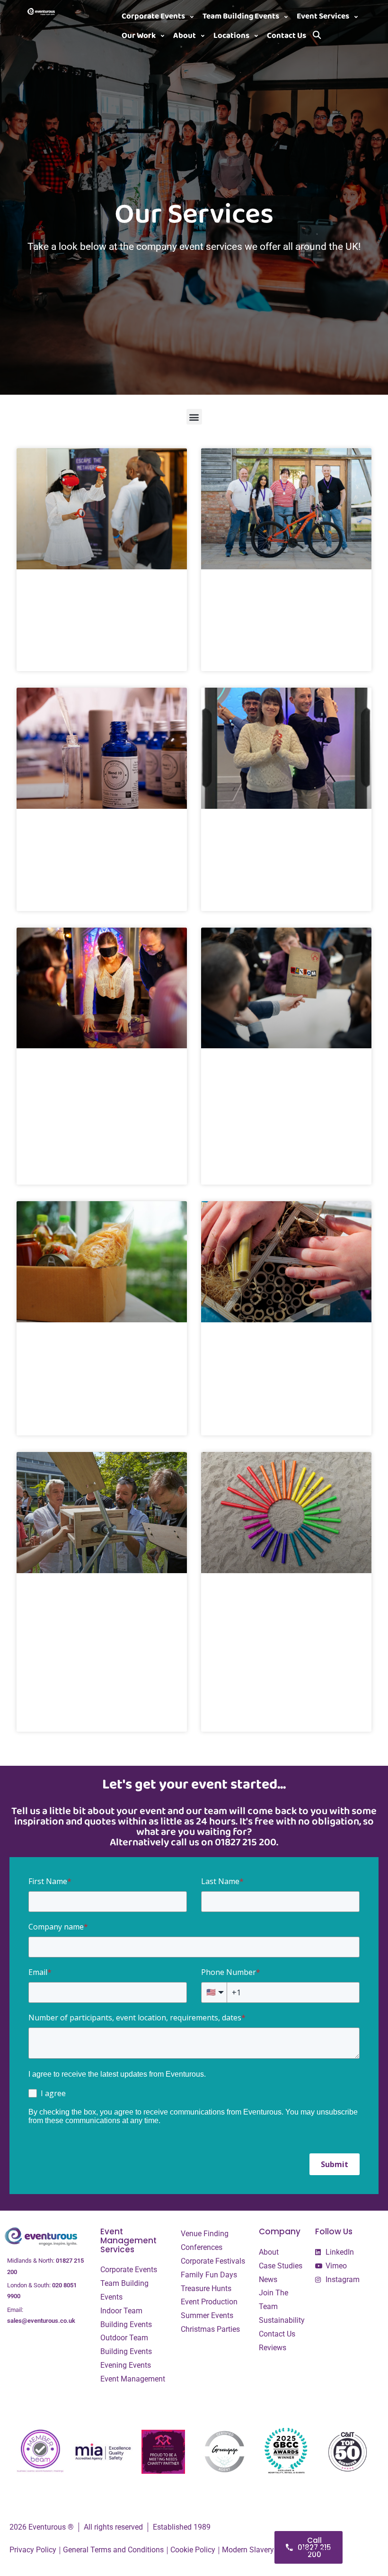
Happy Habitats (249, 1348)
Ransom (233, 1074)
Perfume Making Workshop (90, 834)
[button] (159, 17)
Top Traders (241, 834)
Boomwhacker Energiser (269, 1599)
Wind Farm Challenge (76, 1599)
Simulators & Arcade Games (91, 595)
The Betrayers (61, 1074)
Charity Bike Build (254, 595)
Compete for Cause (72, 1348)
